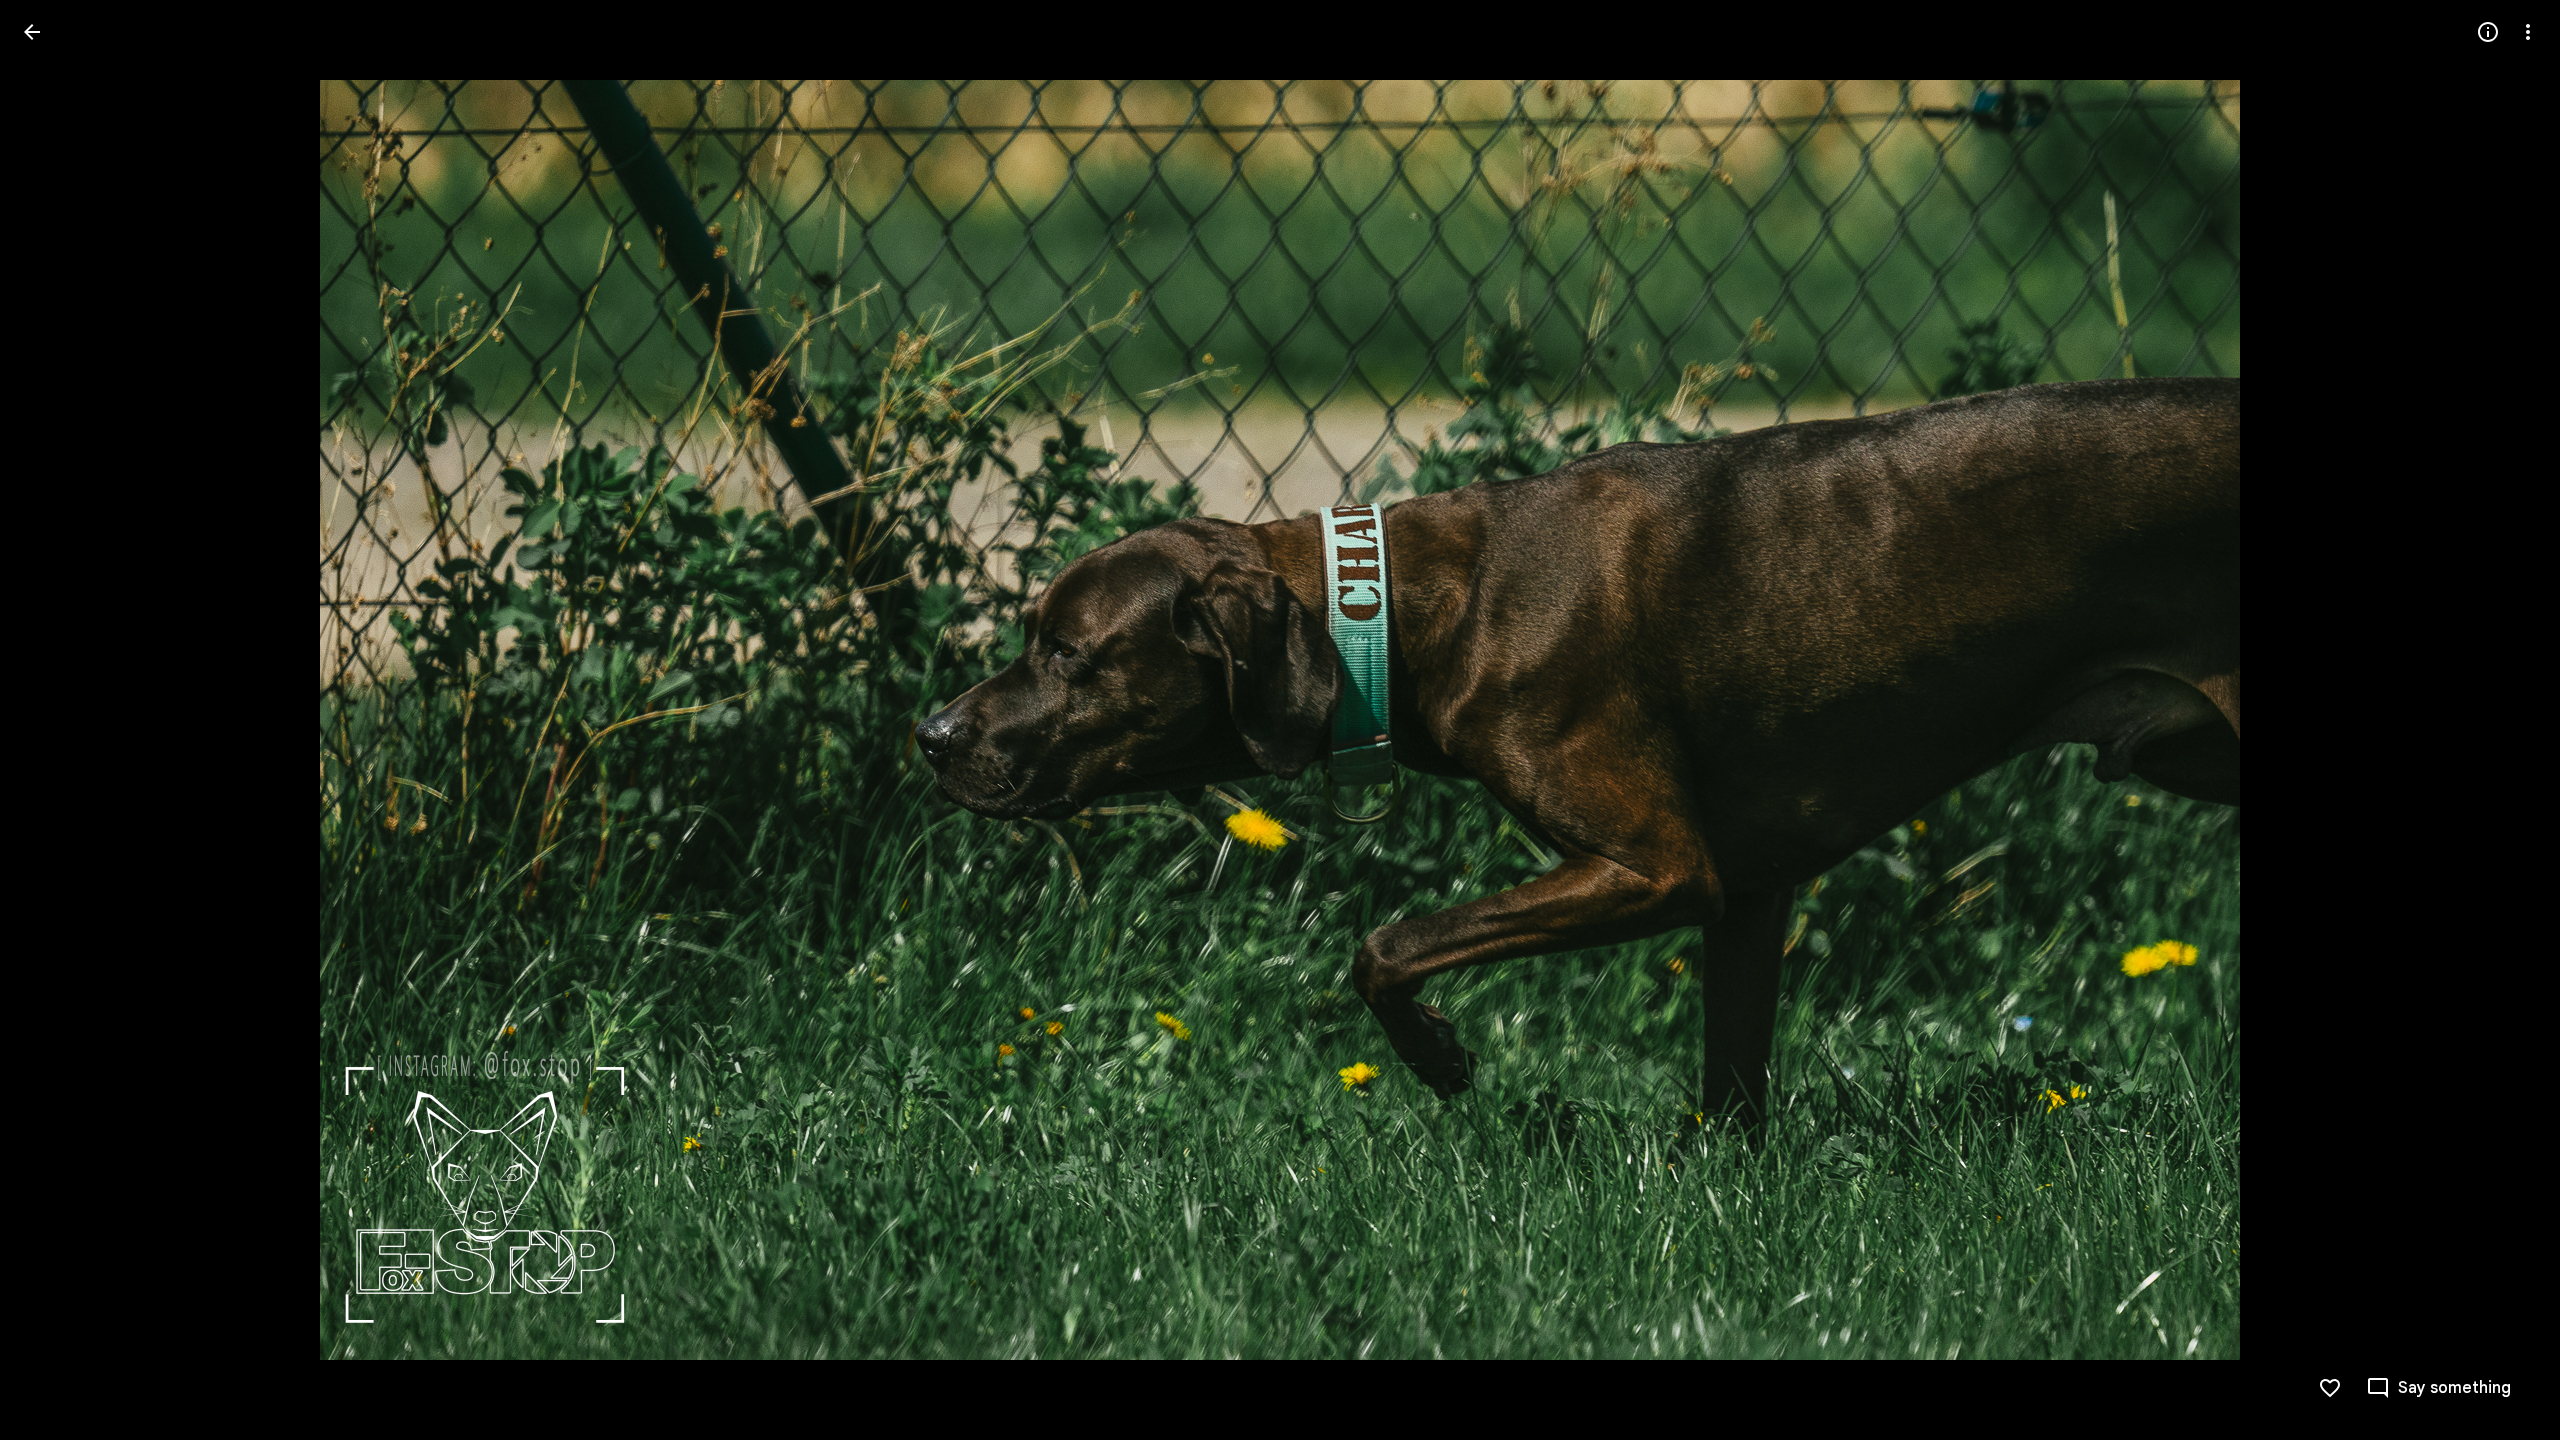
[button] (56, 720)
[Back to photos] (32, 32)
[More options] (2528, 32)
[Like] (2330, 1388)
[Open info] (2488, 32)
